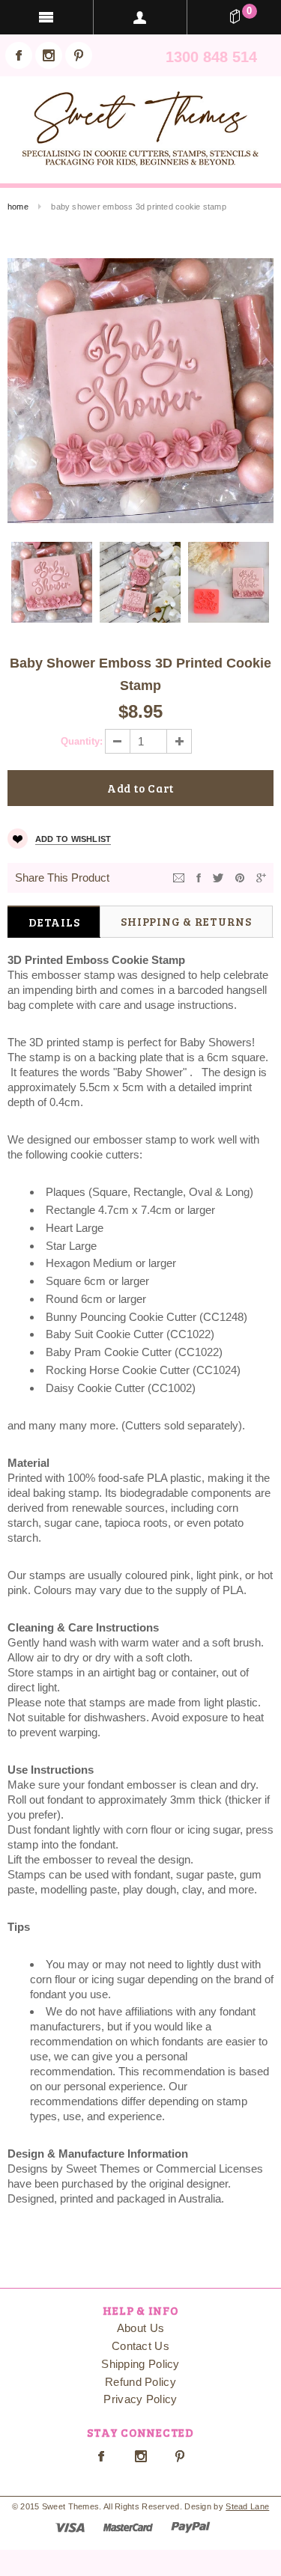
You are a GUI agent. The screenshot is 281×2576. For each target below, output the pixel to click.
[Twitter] (218, 877)
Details (54, 922)
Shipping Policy (140, 2364)
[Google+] (261, 877)
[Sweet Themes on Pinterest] (79, 55)
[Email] (179, 877)
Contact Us (140, 2346)
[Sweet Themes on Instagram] (49, 55)
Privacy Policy (140, 2399)
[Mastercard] (128, 2526)
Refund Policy (140, 2382)
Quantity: (82, 741)
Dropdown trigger (140, 17)
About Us (140, 2328)
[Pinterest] (240, 877)
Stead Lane (247, 2506)
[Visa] (70, 2526)
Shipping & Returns (186, 921)
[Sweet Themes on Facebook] (19, 55)
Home (18, 207)
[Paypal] (191, 2526)
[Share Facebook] (199, 877)
